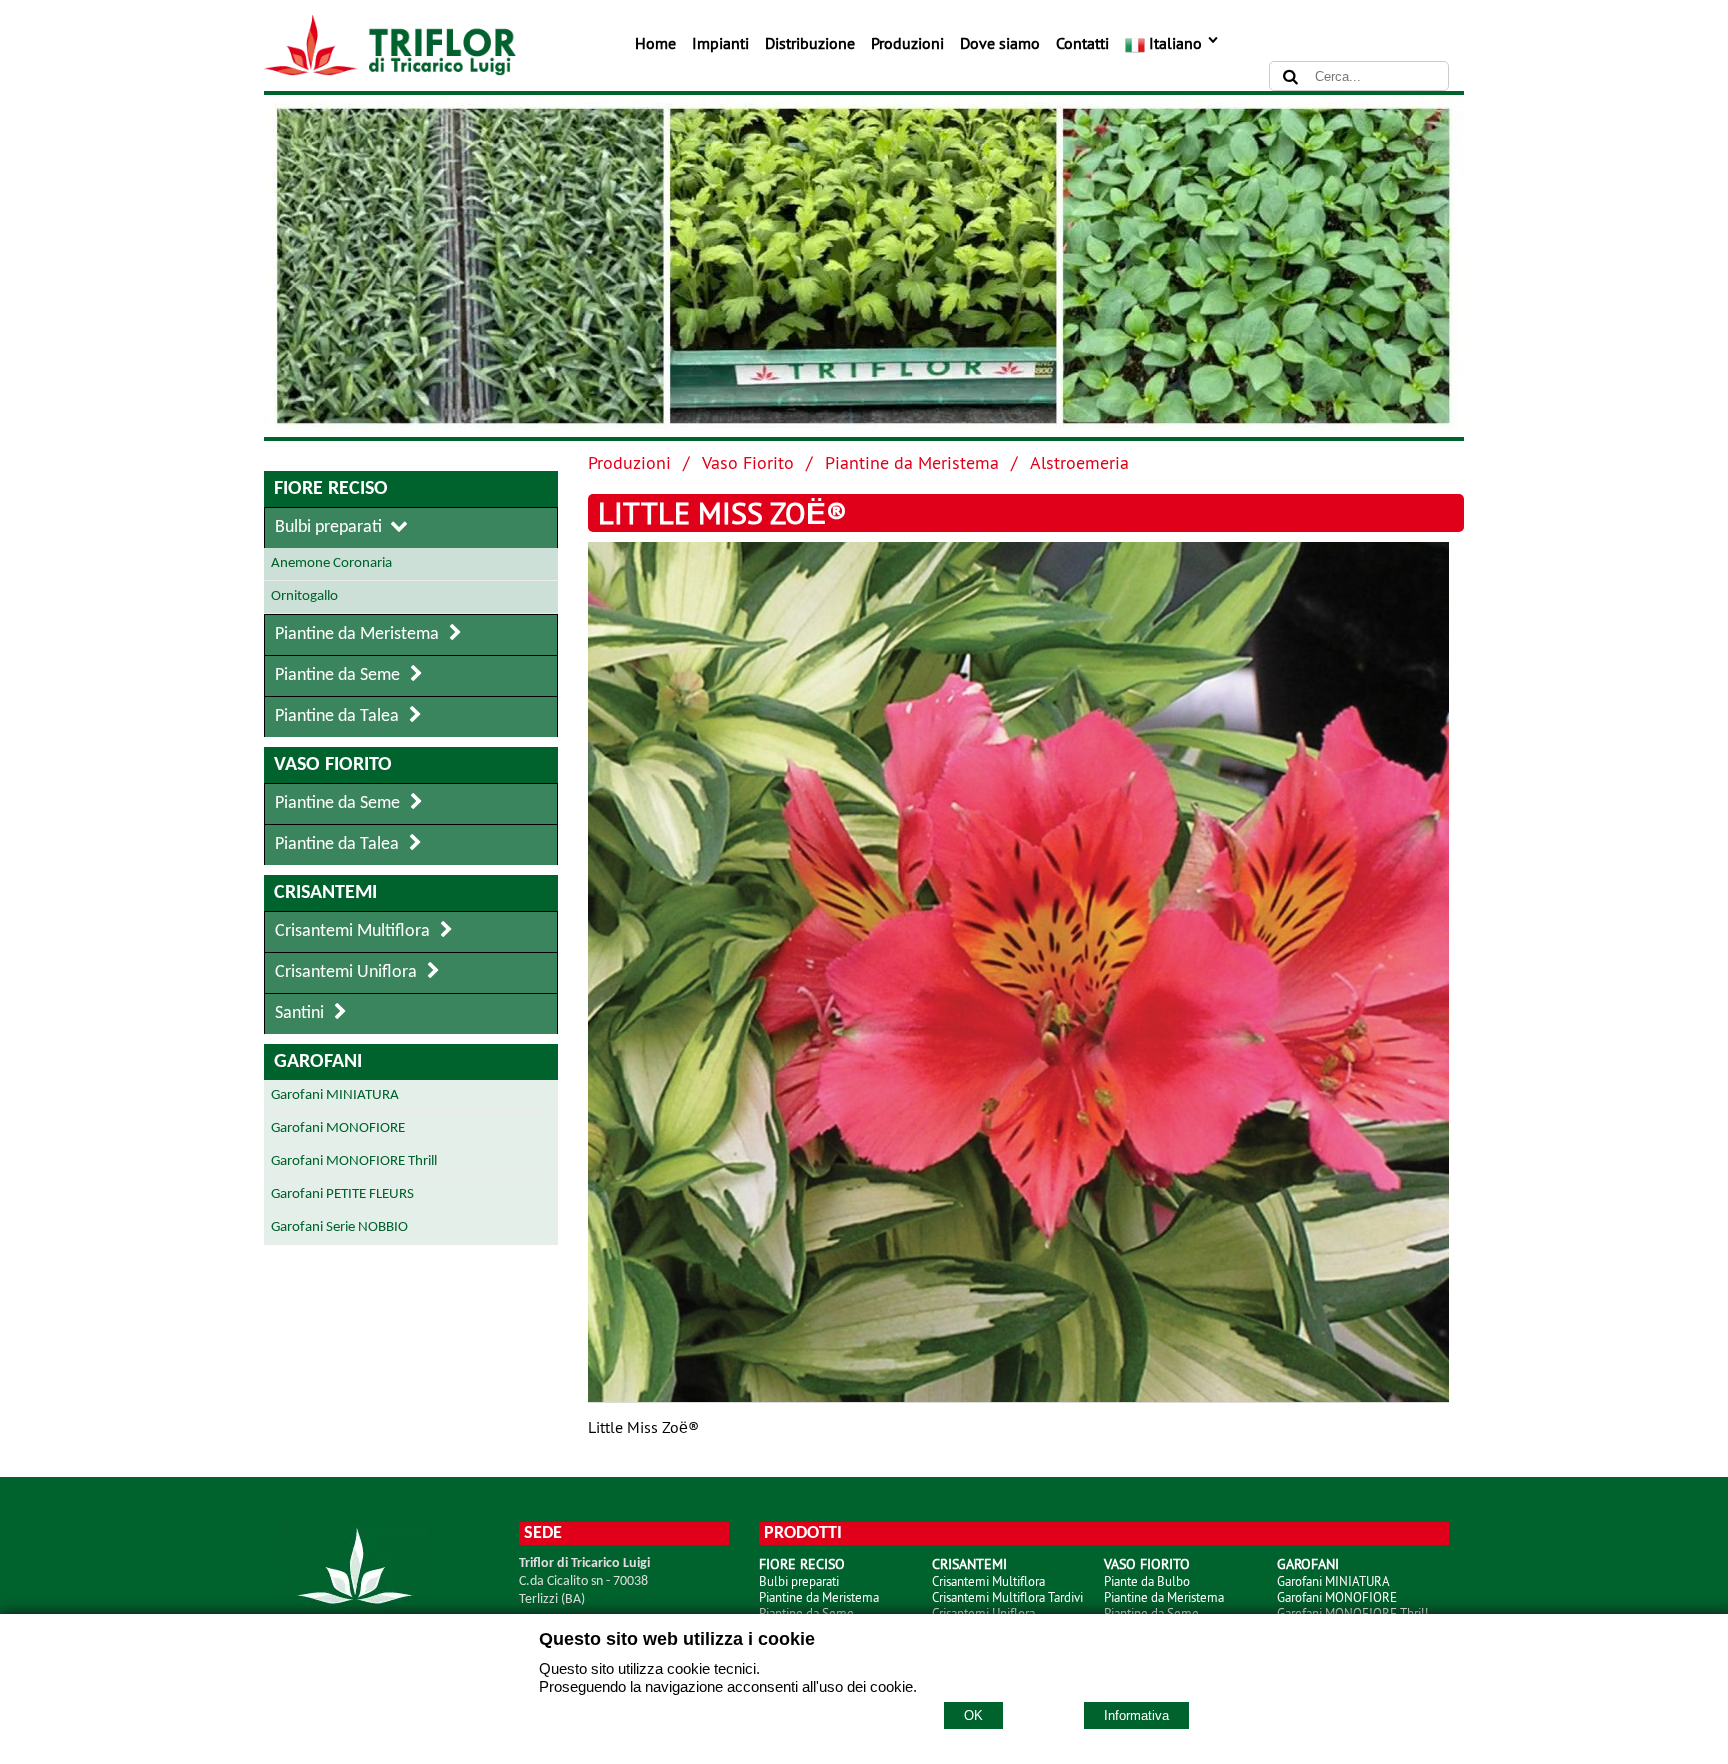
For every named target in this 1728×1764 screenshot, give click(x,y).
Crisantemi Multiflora (988, 1581)
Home (655, 43)
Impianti (720, 43)
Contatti (1082, 43)
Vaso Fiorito (748, 462)
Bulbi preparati (799, 1581)
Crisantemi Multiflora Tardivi (1007, 1597)
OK (973, 1715)
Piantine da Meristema (912, 462)
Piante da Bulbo (1147, 1581)
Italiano (1175, 43)
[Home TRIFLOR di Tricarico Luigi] (390, 70)
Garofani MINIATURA (1333, 1581)
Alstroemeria (1079, 462)
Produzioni (907, 43)
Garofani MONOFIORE (1337, 1597)
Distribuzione (810, 43)
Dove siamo (1000, 43)
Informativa (1136, 1715)
